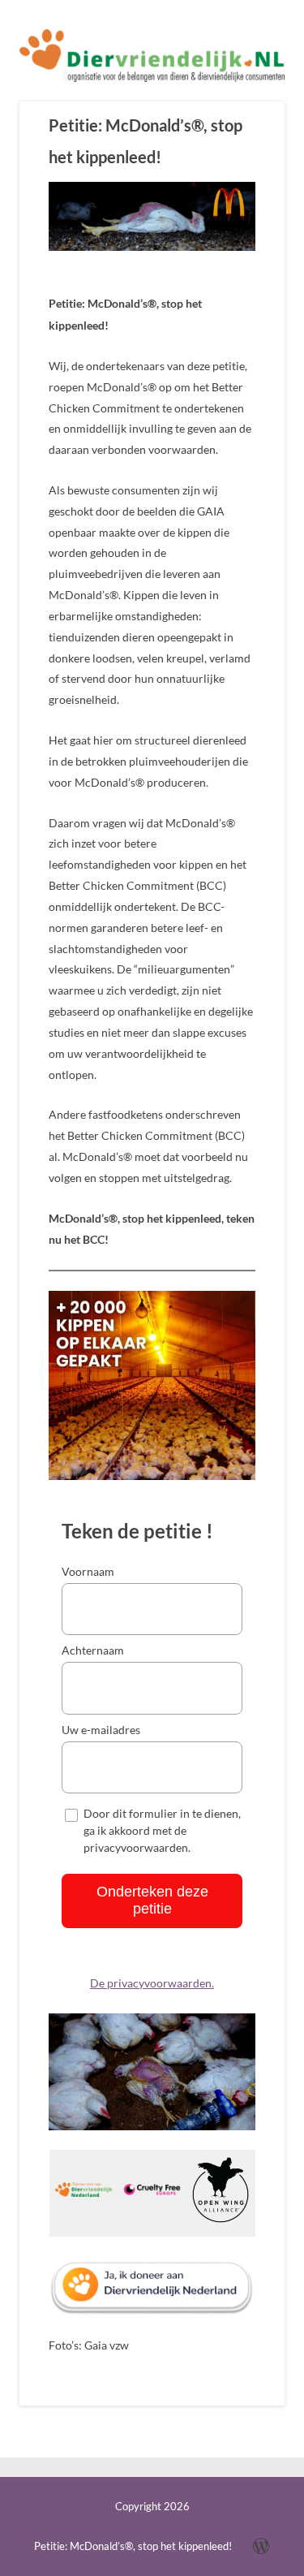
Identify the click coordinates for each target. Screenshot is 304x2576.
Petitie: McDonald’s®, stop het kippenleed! (146, 141)
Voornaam (88, 1571)
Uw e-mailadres (101, 1730)
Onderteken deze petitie (152, 1900)
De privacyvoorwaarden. (152, 1983)
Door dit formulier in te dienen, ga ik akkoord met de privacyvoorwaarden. (162, 1830)
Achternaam (93, 1650)
